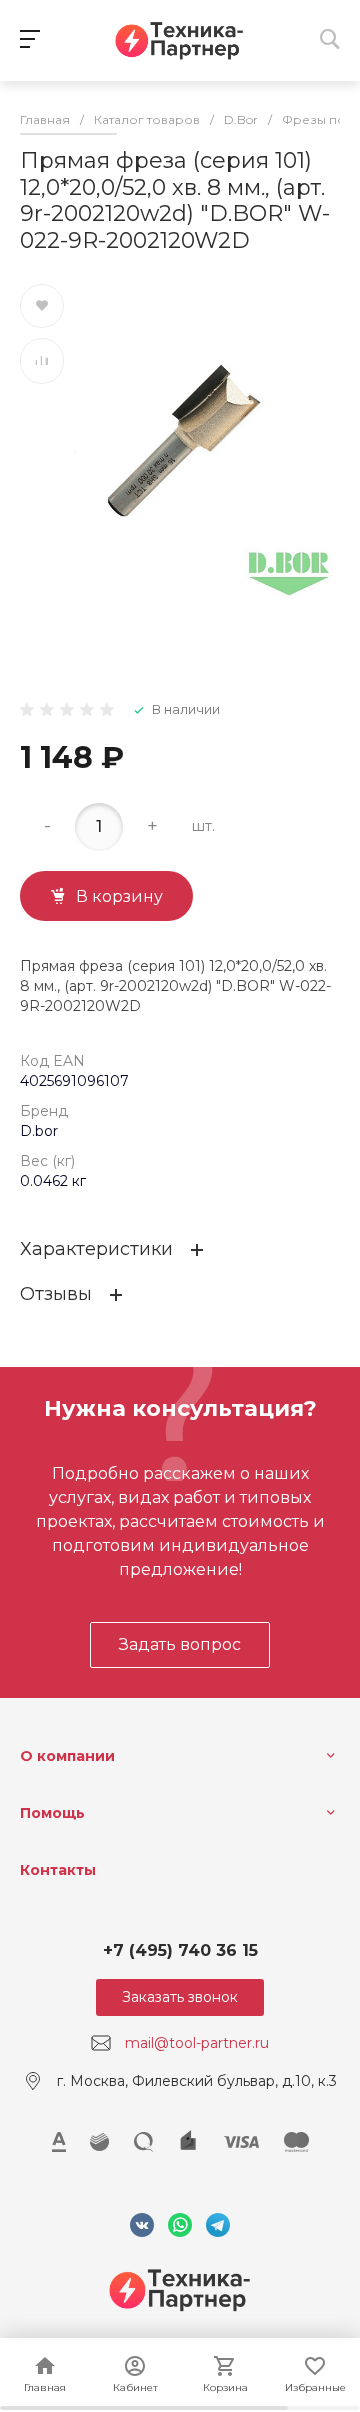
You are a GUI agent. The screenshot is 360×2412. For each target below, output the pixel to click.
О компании (67, 1756)
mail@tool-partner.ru (197, 2043)
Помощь (52, 1813)
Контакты (58, 1870)
